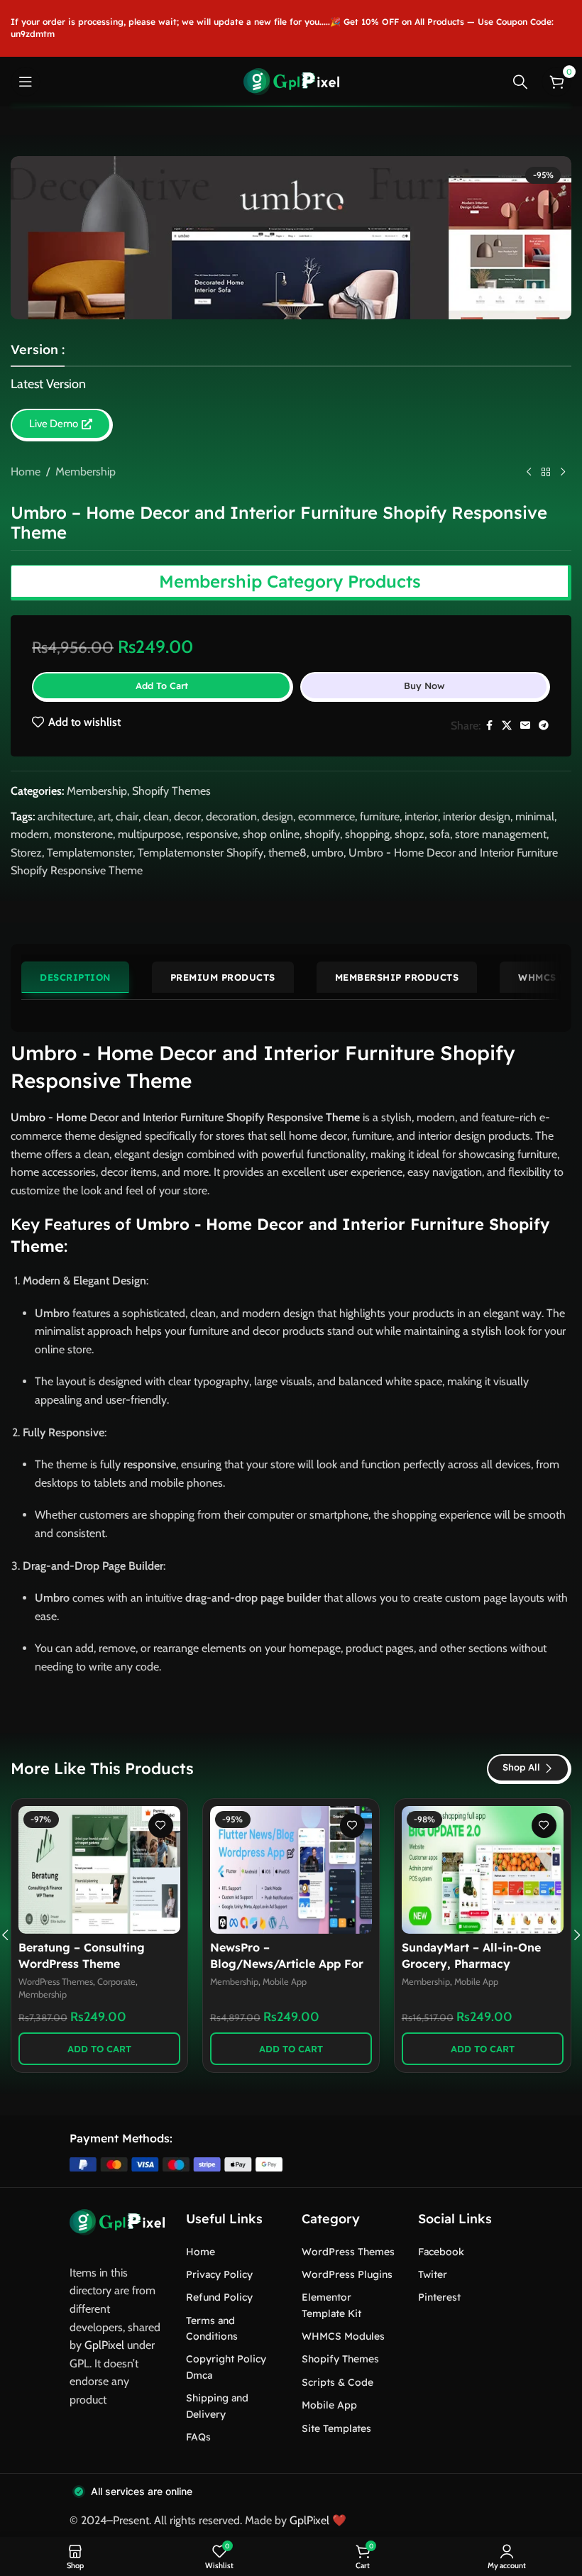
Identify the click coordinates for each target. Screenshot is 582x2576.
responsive (212, 834)
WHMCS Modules (343, 2336)
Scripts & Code (337, 2382)
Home (26, 472)
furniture (380, 816)
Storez (26, 853)
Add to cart (162, 686)
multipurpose (149, 834)
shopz (410, 834)
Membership (86, 472)
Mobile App (285, 1982)
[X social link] (507, 726)
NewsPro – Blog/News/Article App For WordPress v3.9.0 (287, 1963)
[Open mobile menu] (26, 82)
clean (156, 816)
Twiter (433, 2274)
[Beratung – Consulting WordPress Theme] (99, 1870)
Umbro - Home (49, 1117)
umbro (328, 853)
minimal (535, 816)
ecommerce (326, 816)
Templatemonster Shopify (201, 853)
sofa (440, 834)
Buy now (424, 686)
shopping (367, 834)
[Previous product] (529, 473)
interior (421, 816)
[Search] (520, 82)
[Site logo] (291, 81)
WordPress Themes (56, 1982)
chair (127, 816)
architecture (65, 816)
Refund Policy (219, 2297)
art (104, 816)
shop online (271, 834)
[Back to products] (546, 473)
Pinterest (439, 2297)
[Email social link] (525, 726)
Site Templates (336, 2428)
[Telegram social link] (544, 726)
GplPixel (104, 2345)
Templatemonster (90, 853)
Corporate (116, 1982)
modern (30, 834)
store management (501, 834)
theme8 (287, 853)
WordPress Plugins (347, 2274)
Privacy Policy (219, 2274)
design (278, 816)
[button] (99, 2049)
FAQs (198, 2437)
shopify (322, 834)
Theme (343, 1117)
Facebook (441, 2252)
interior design (477, 816)
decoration (231, 816)
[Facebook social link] (489, 726)
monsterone (83, 834)
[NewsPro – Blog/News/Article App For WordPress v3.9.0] (291, 1870)
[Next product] (563, 473)
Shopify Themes (171, 791)
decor (187, 816)
